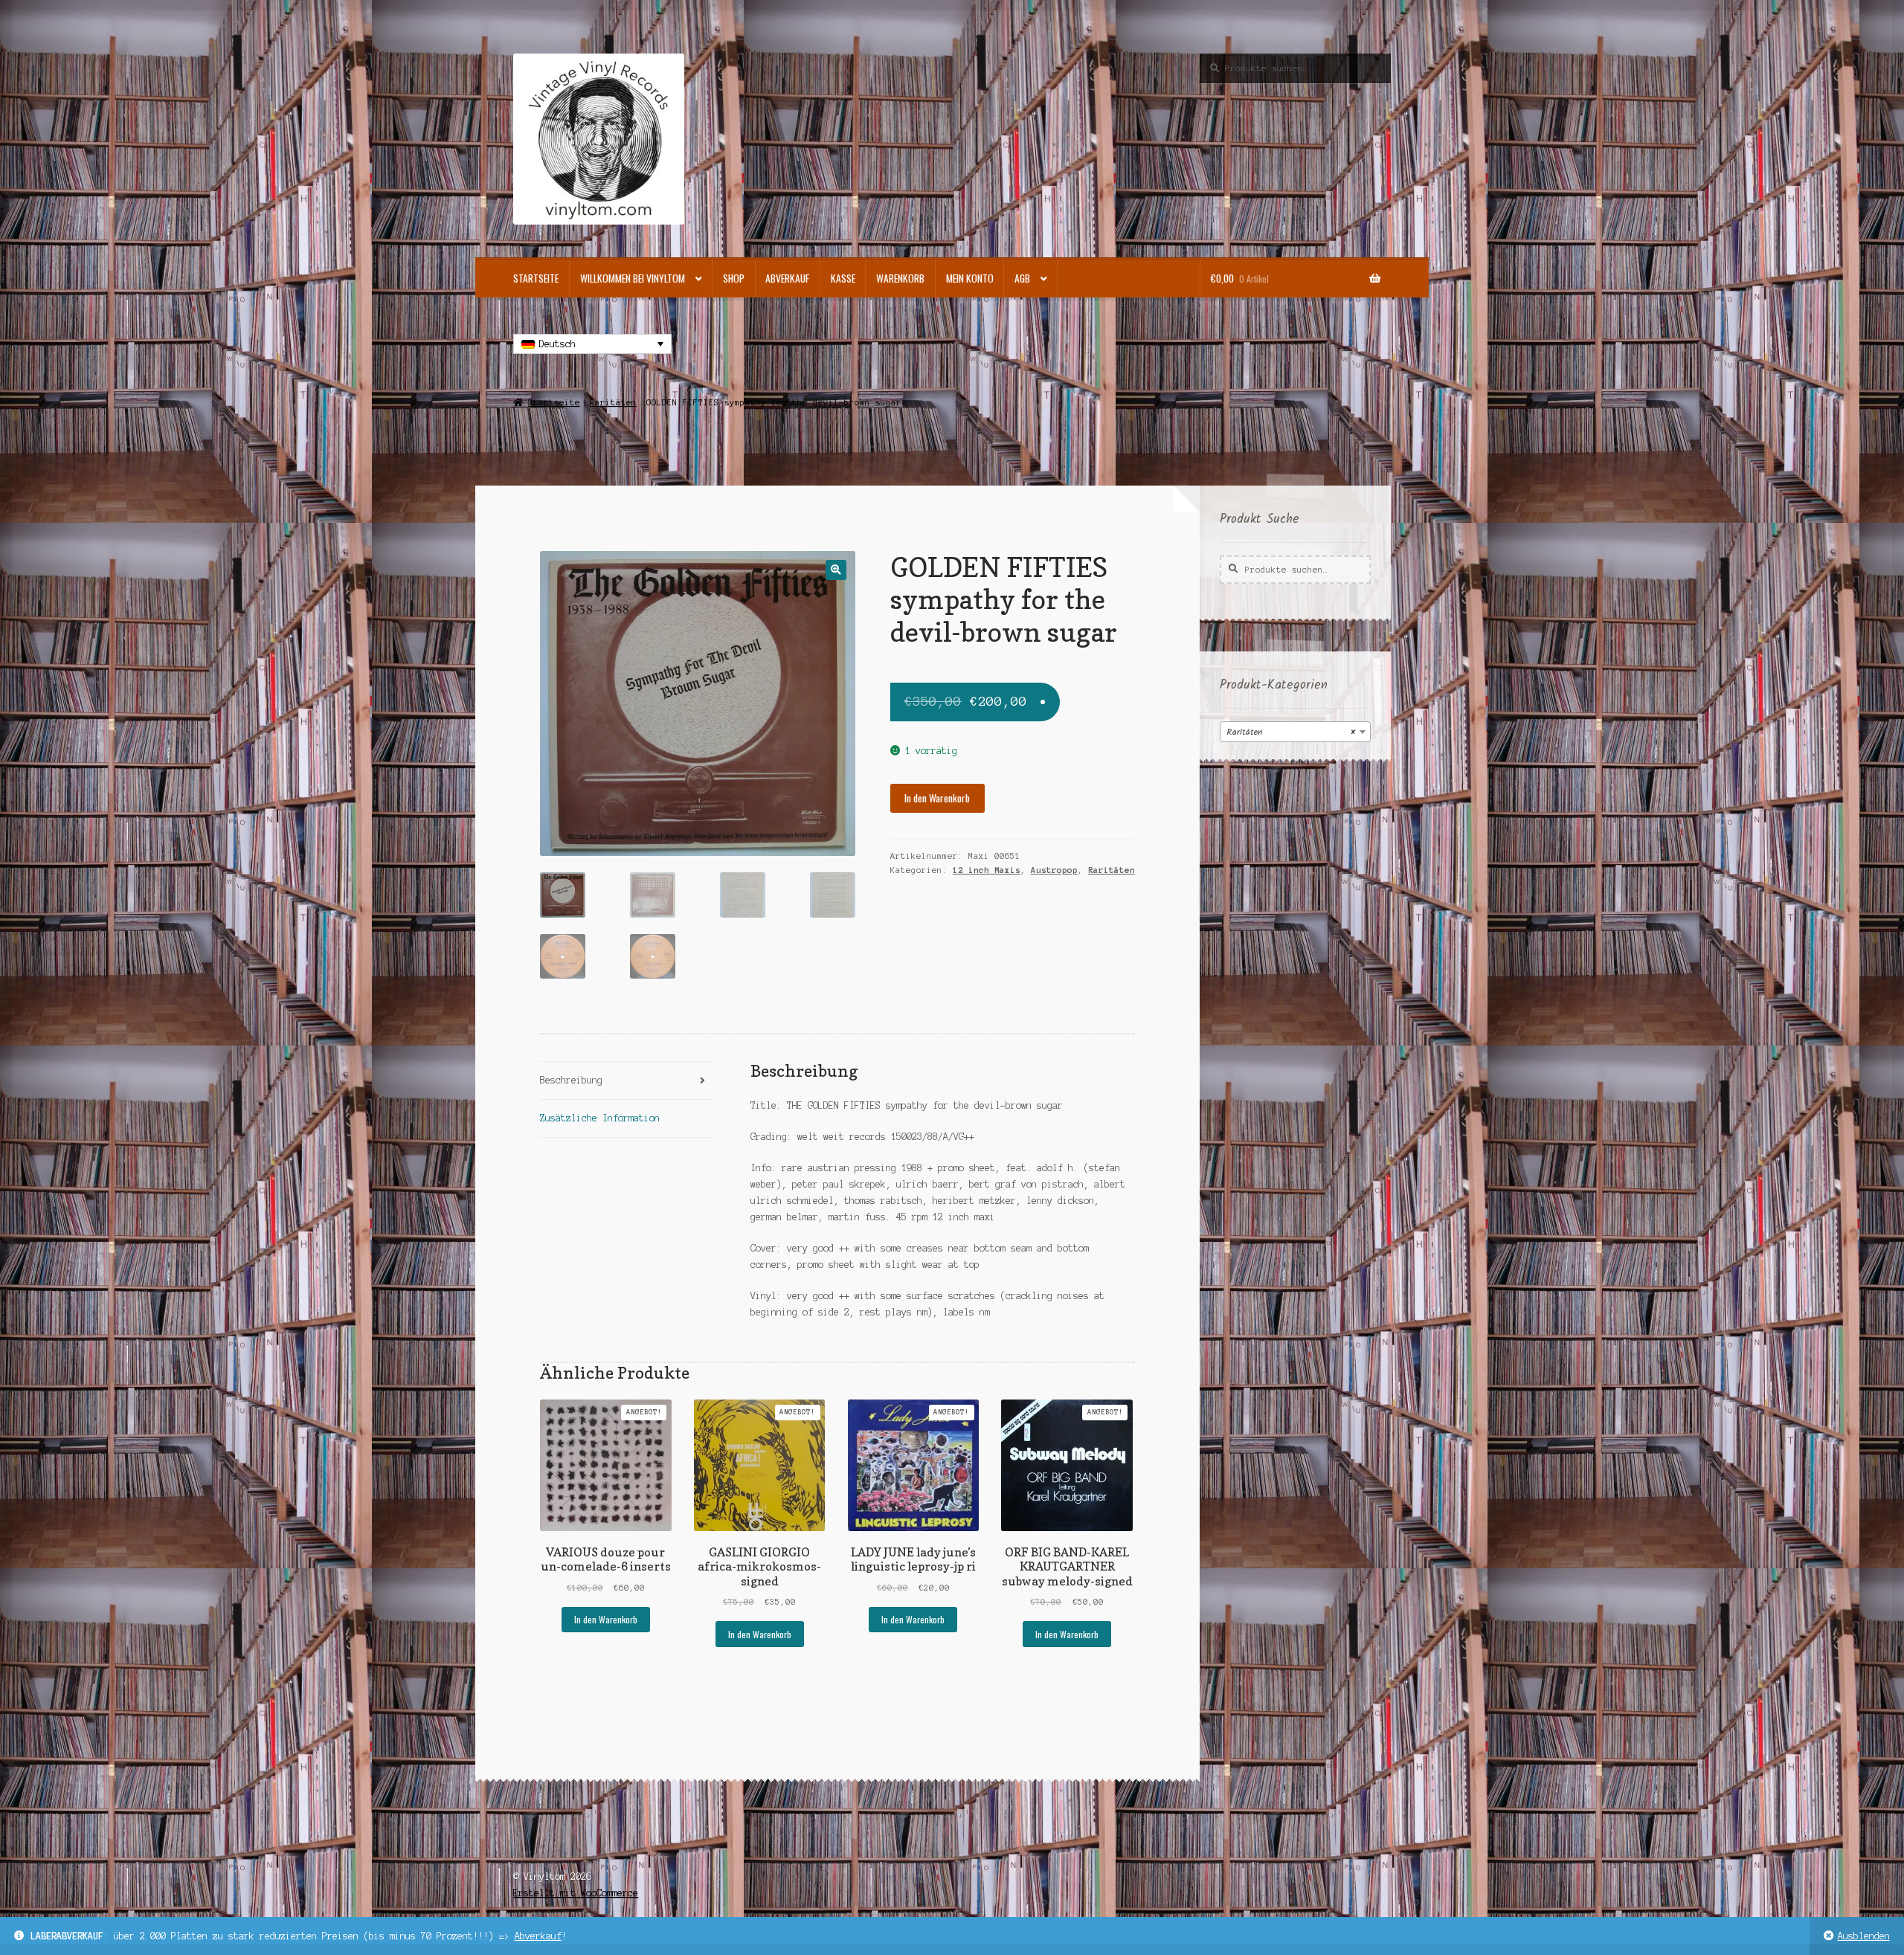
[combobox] (1295, 732)
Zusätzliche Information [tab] (600, 1118)
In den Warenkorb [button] (606, 1619)
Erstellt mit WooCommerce (576, 1893)
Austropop (1054, 870)
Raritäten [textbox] (1291, 732)
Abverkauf (538, 1936)
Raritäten (613, 402)
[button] (836, 570)
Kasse (843, 278)
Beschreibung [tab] (571, 1080)
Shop (734, 278)
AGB (1022, 278)
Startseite (536, 278)
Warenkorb (900, 278)
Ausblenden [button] (1864, 1936)
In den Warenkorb (937, 798)
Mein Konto (970, 278)
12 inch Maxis (987, 870)
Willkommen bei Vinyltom (633, 278)
